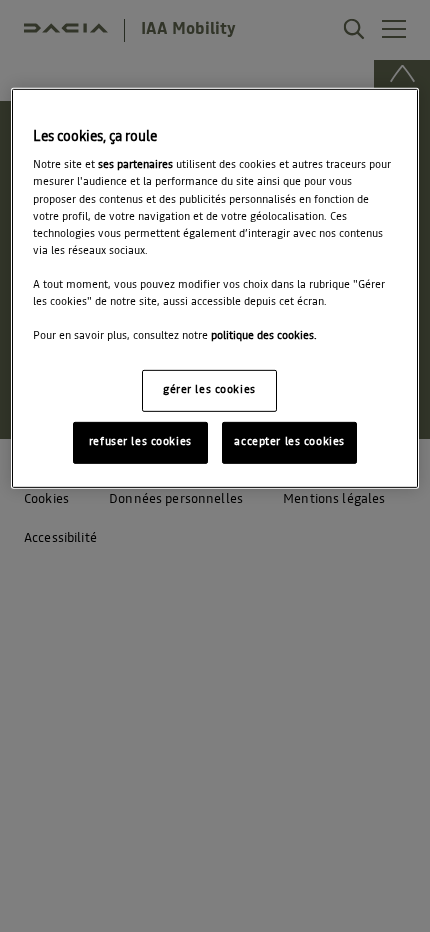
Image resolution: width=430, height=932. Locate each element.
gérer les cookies (209, 390)
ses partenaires (135, 165)
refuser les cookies (140, 442)
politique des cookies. (264, 336)
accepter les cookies (289, 442)
